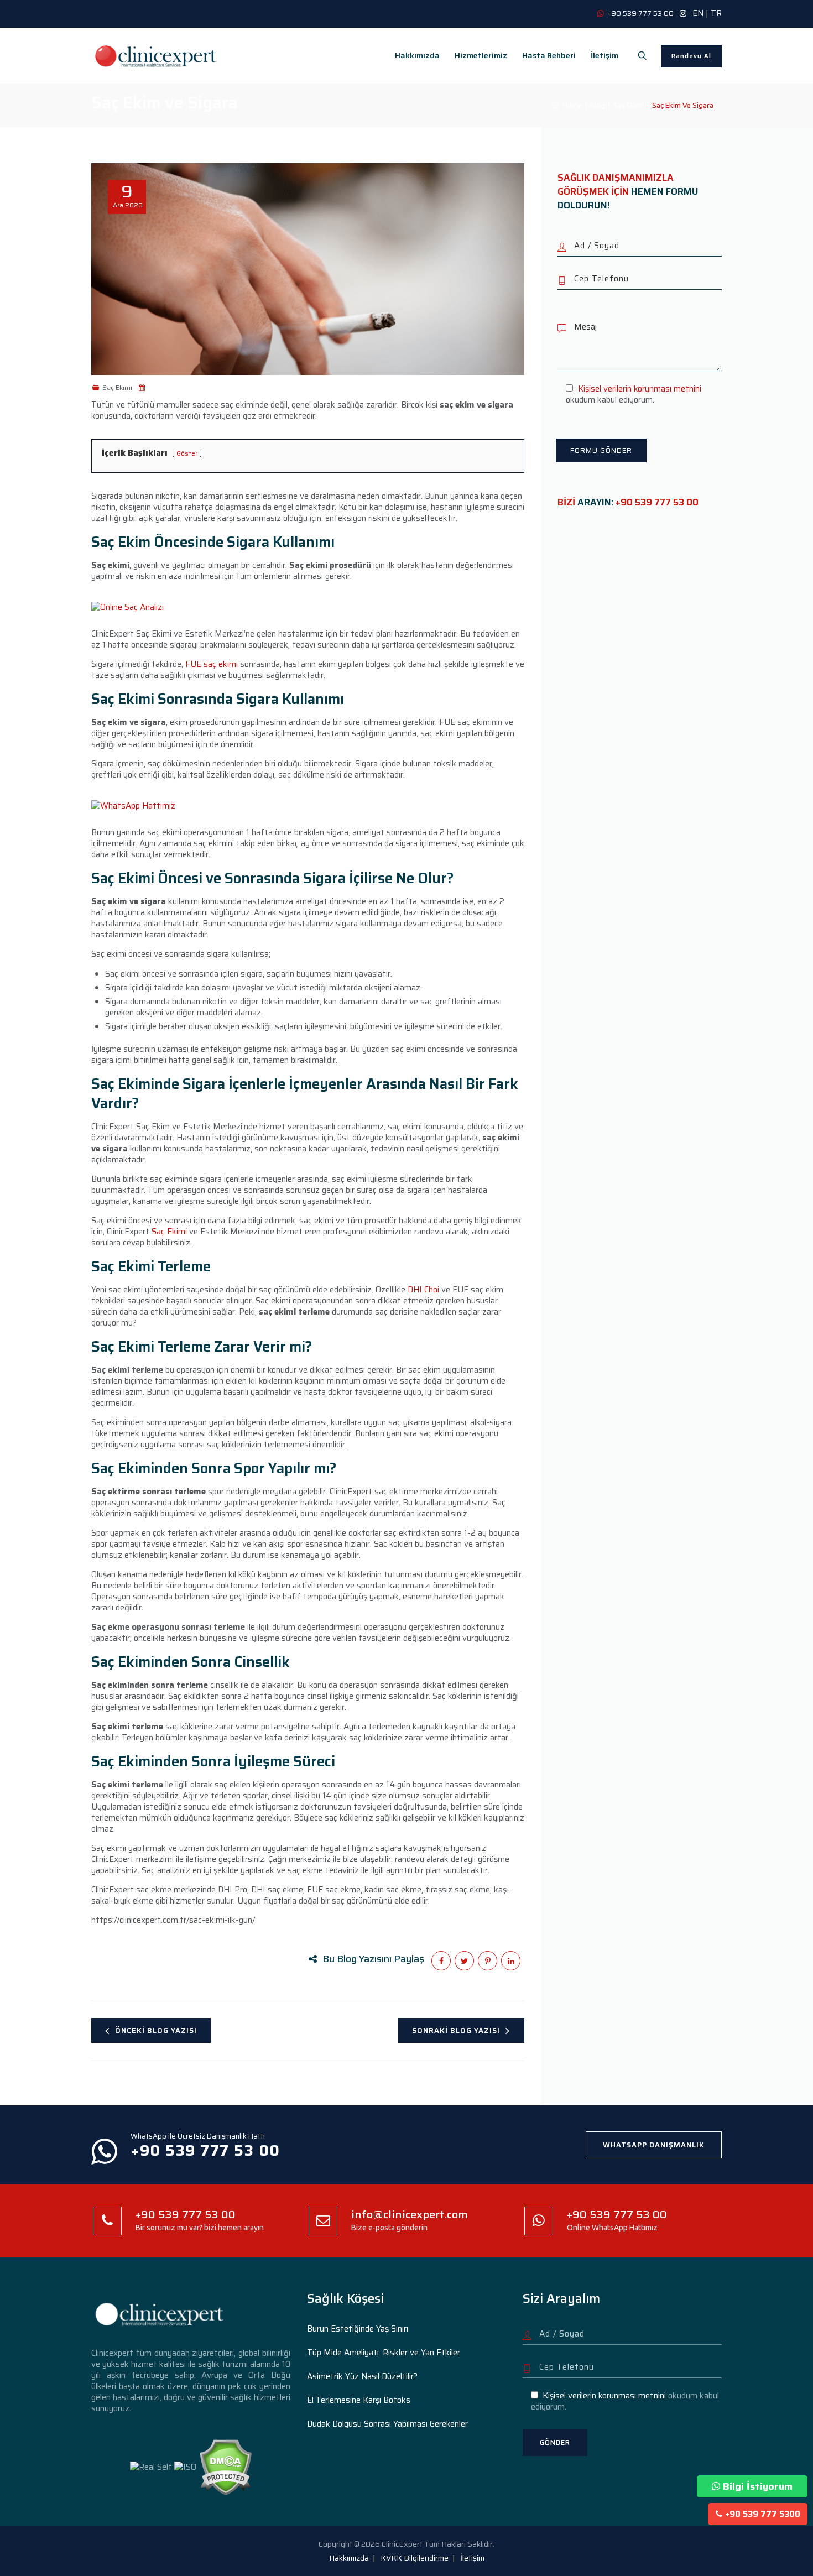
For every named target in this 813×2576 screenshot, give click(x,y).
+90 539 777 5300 (763, 2514)
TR (716, 13)
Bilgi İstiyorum (758, 2486)
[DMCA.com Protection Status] (225, 2467)
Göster (187, 453)
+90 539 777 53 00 (657, 502)
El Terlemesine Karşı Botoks (359, 2400)
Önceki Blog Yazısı (156, 2030)
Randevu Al (691, 56)
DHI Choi (423, 1290)
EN (698, 13)
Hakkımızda (417, 55)
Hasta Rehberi (549, 55)
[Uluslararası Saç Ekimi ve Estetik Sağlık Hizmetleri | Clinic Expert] (157, 55)
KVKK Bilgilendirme (415, 2558)
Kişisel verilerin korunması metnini (640, 389)
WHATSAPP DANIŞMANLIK (654, 2145)
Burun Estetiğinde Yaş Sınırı (358, 2329)
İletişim (604, 55)
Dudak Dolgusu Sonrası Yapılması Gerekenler (387, 2424)
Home (570, 105)
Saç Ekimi (169, 1232)
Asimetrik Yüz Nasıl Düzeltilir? (362, 2376)
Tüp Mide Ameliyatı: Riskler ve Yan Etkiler (384, 2353)
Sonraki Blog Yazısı (456, 2030)
